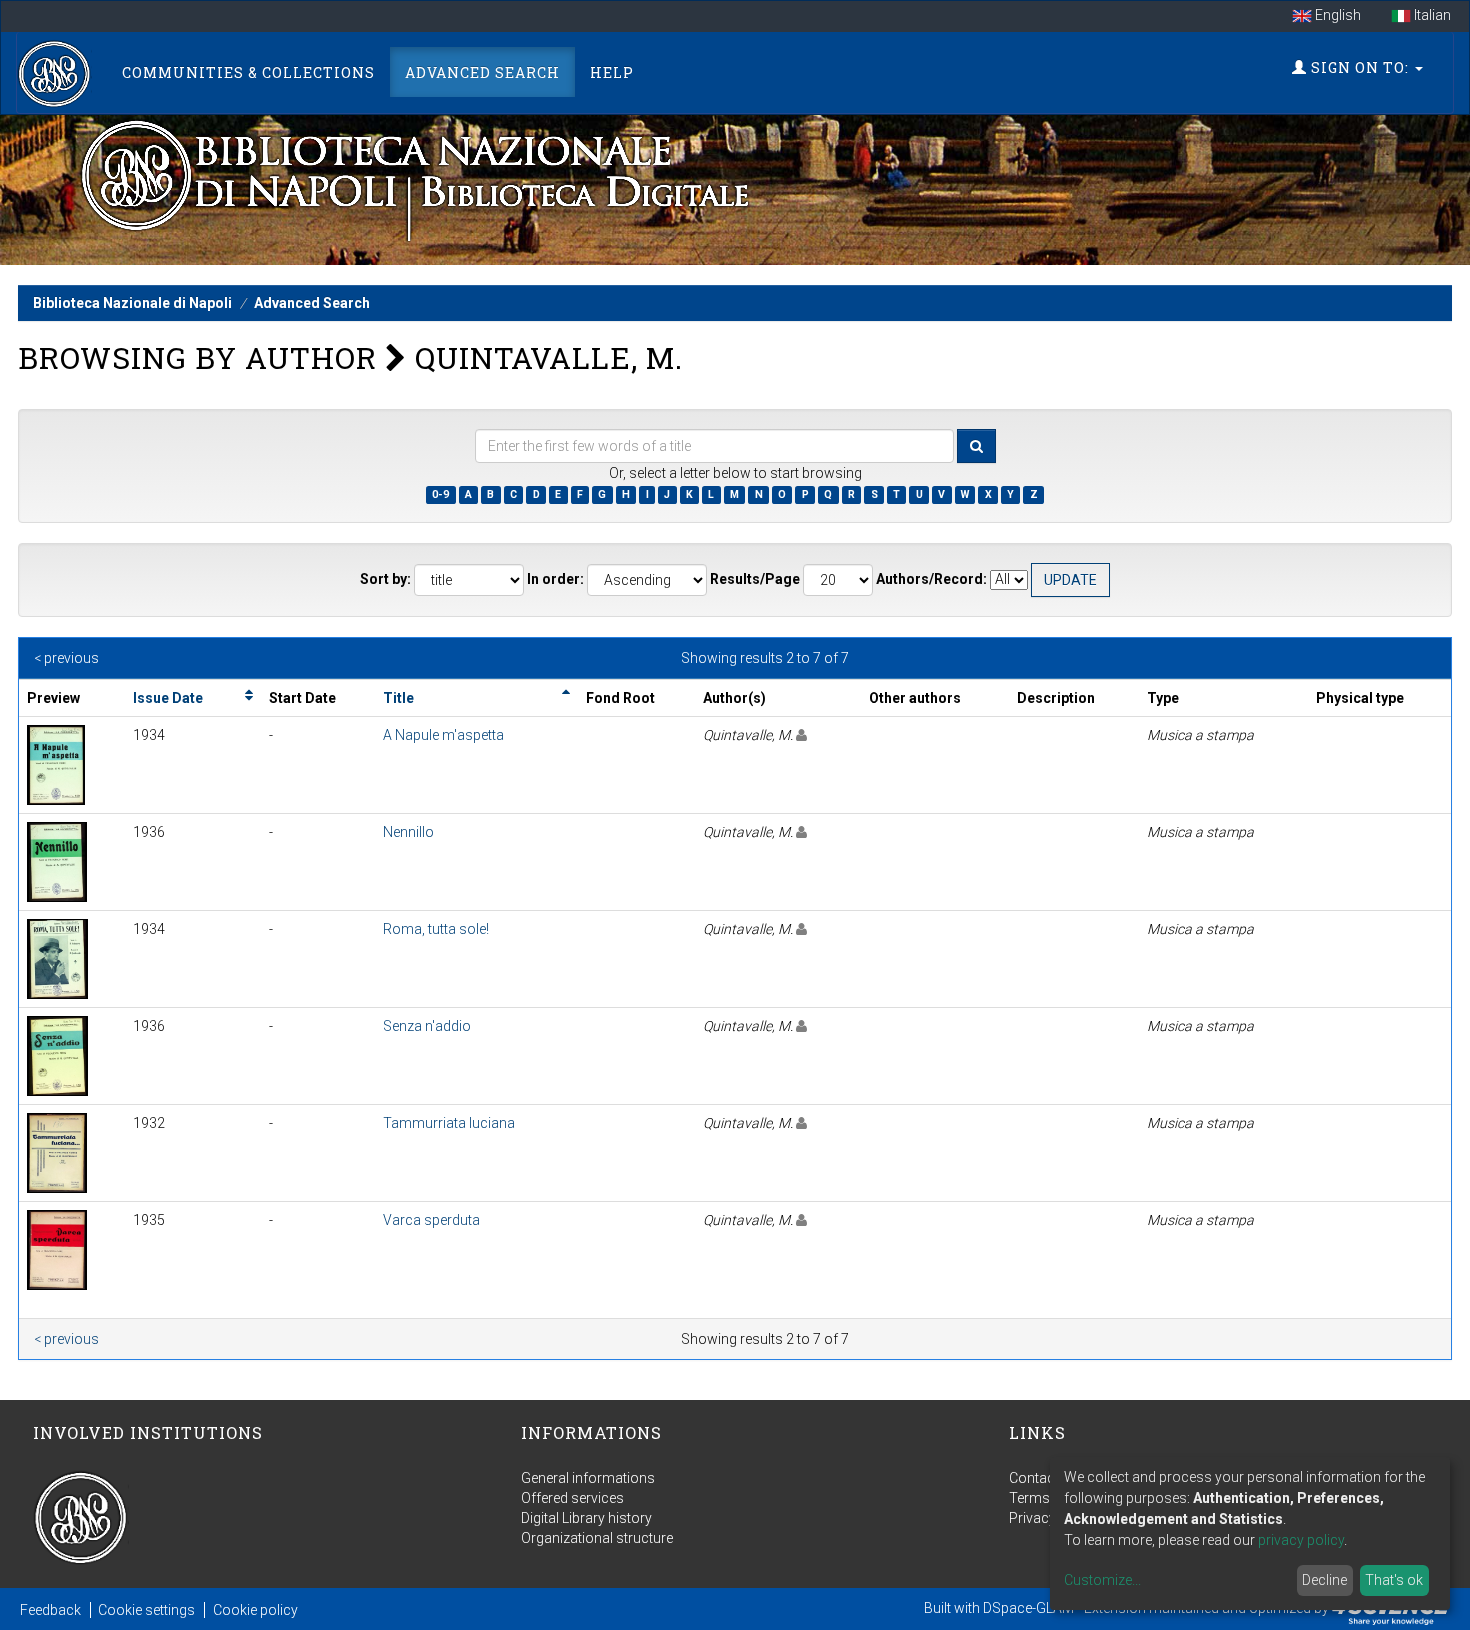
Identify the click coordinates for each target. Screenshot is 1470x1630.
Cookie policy (255, 1610)
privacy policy (1301, 1540)
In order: (555, 579)
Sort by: (385, 579)
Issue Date (168, 698)
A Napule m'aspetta (443, 735)
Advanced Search (482, 72)
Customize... (1102, 1580)
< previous (66, 658)
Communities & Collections (248, 72)
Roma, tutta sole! (436, 929)
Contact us (1043, 1478)
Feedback (50, 1610)
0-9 (440, 494)
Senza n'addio (427, 1026)
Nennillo (408, 832)
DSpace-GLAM (1028, 1608)
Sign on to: (1360, 67)
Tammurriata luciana (449, 1123)
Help (612, 72)
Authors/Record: (931, 579)
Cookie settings (146, 1610)
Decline (1324, 1580)
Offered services (572, 1498)
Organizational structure (597, 1538)
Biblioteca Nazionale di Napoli (132, 303)
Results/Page (755, 579)
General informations (588, 1478)
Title (398, 698)
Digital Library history (586, 1518)
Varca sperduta (431, 1220)
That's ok (1394, 1580)
